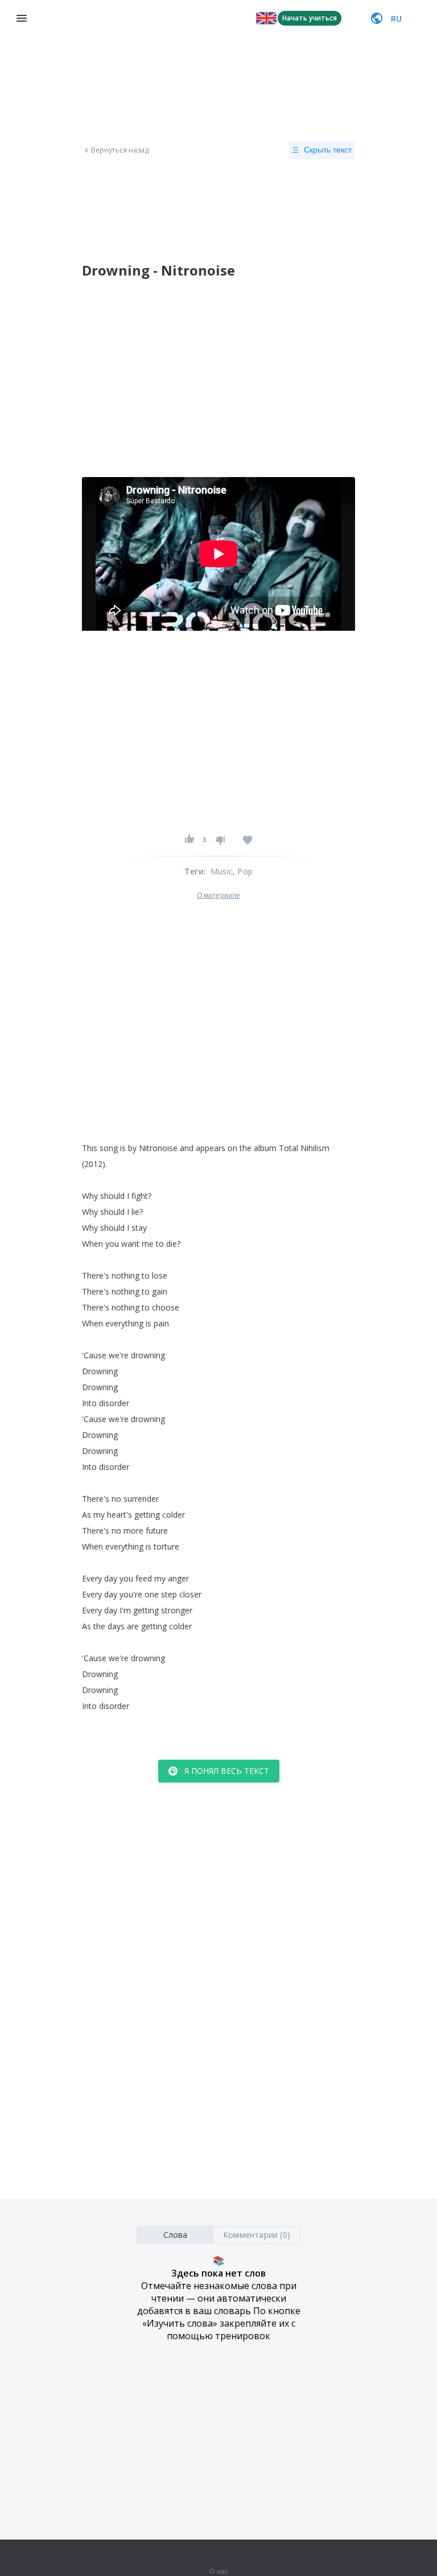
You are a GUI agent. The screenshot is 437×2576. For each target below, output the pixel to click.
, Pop (243, 871)
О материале (218, 895)
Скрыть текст (328, 150)
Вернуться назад (120, 150)
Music (222, 871)
